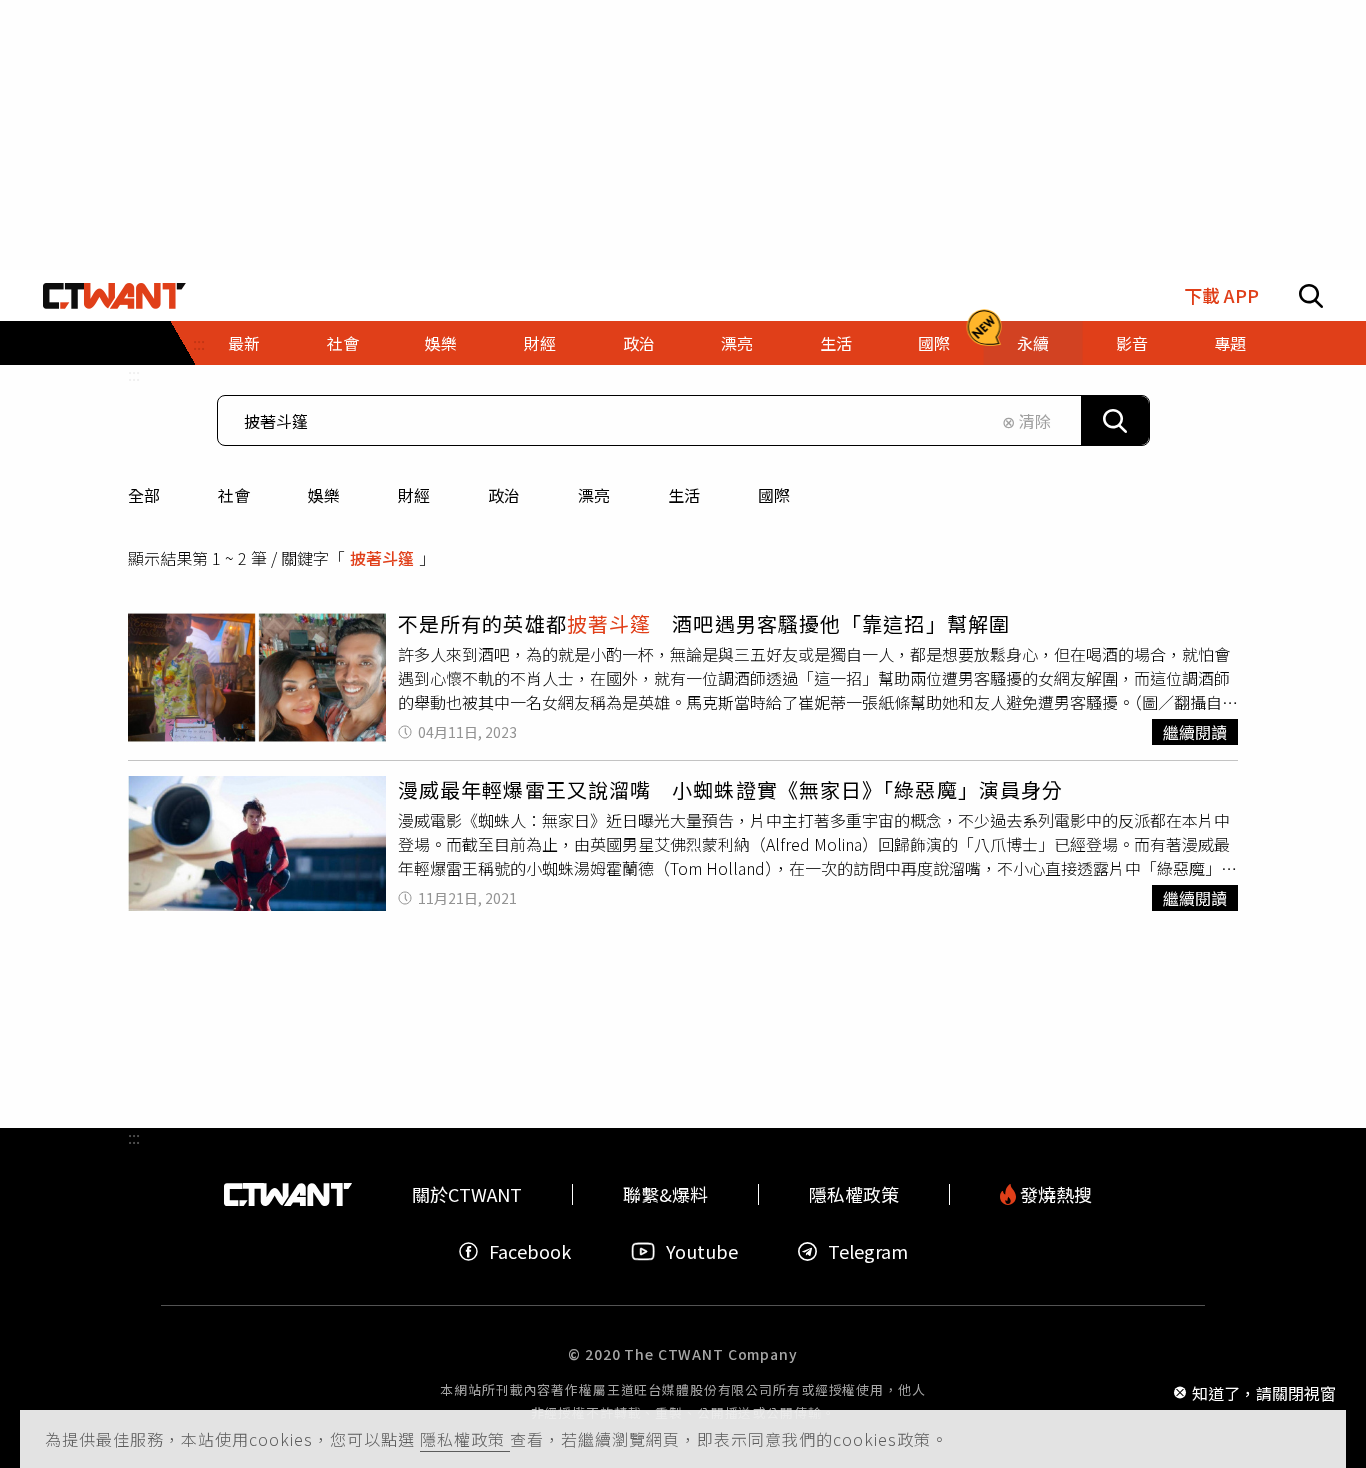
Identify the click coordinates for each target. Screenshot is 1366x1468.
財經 (414, 495)
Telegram (868, 1251)
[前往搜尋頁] (1311, 296)
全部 (144, 495)
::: (134, 374)
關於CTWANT (467, 1194)
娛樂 (324, 495)
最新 (244, 343)
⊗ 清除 (1026, 421)
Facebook (530, 1251)
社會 (234, 495)
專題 (1230, 343)
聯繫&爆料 (665, 1194)
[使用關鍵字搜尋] (1115, 420)
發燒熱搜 (1054, 1194)
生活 (684, 495)
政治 (504, 495)
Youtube (702, 1251)
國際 (774, 495)
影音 (1132, 343)
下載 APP (1221, 295)
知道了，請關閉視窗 (1264, 1392)
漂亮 (594, 495)
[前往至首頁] (114, 296)
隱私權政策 (465, 1439)
